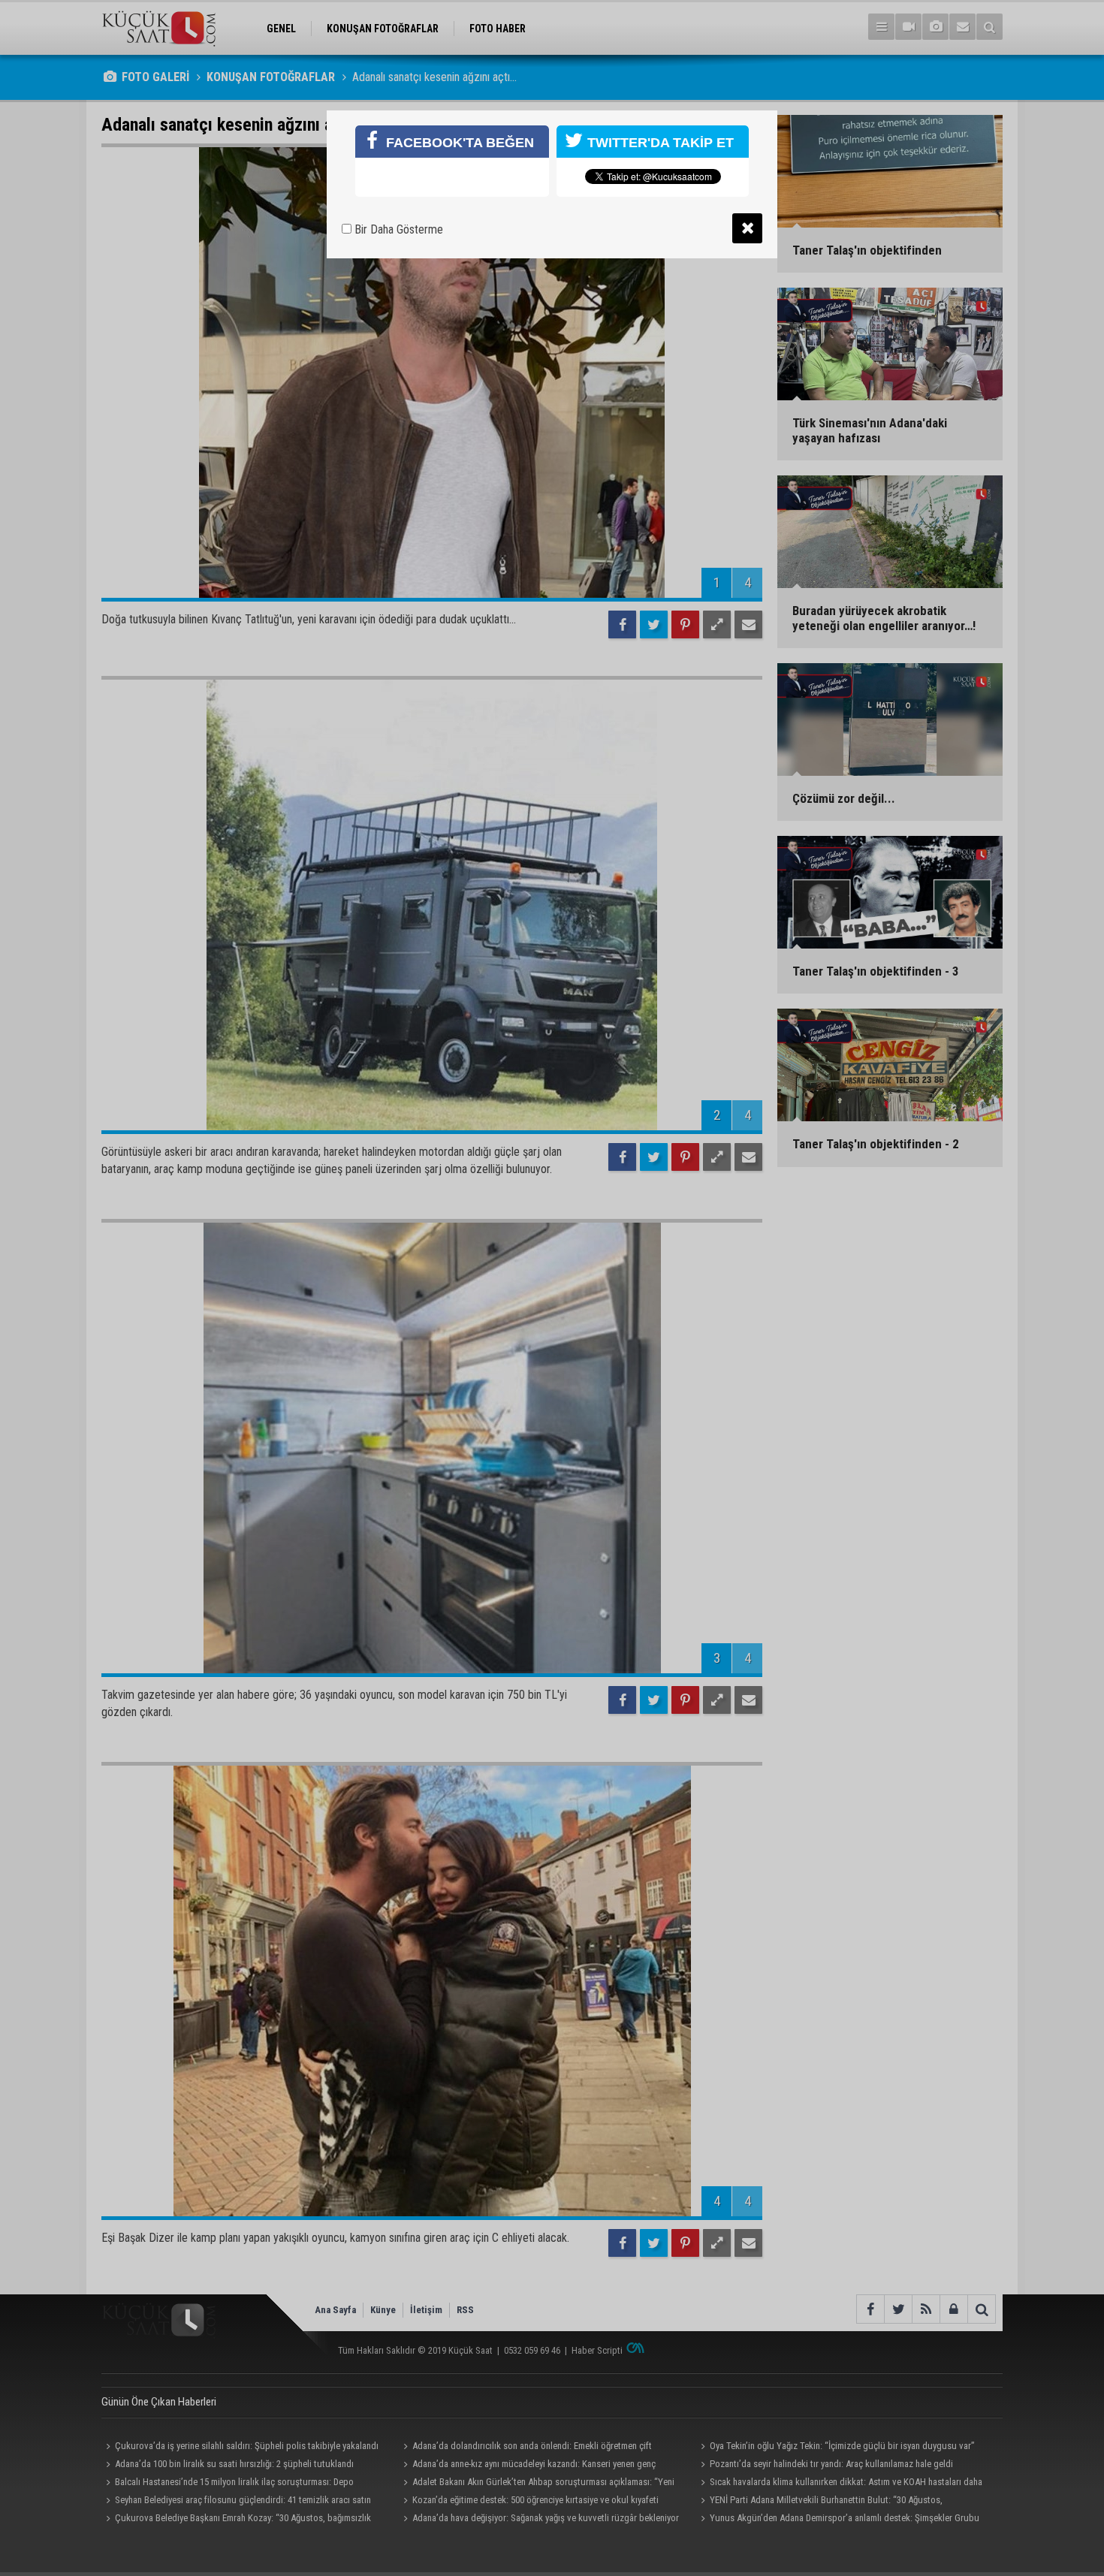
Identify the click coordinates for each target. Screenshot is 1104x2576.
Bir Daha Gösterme (397, 229)
